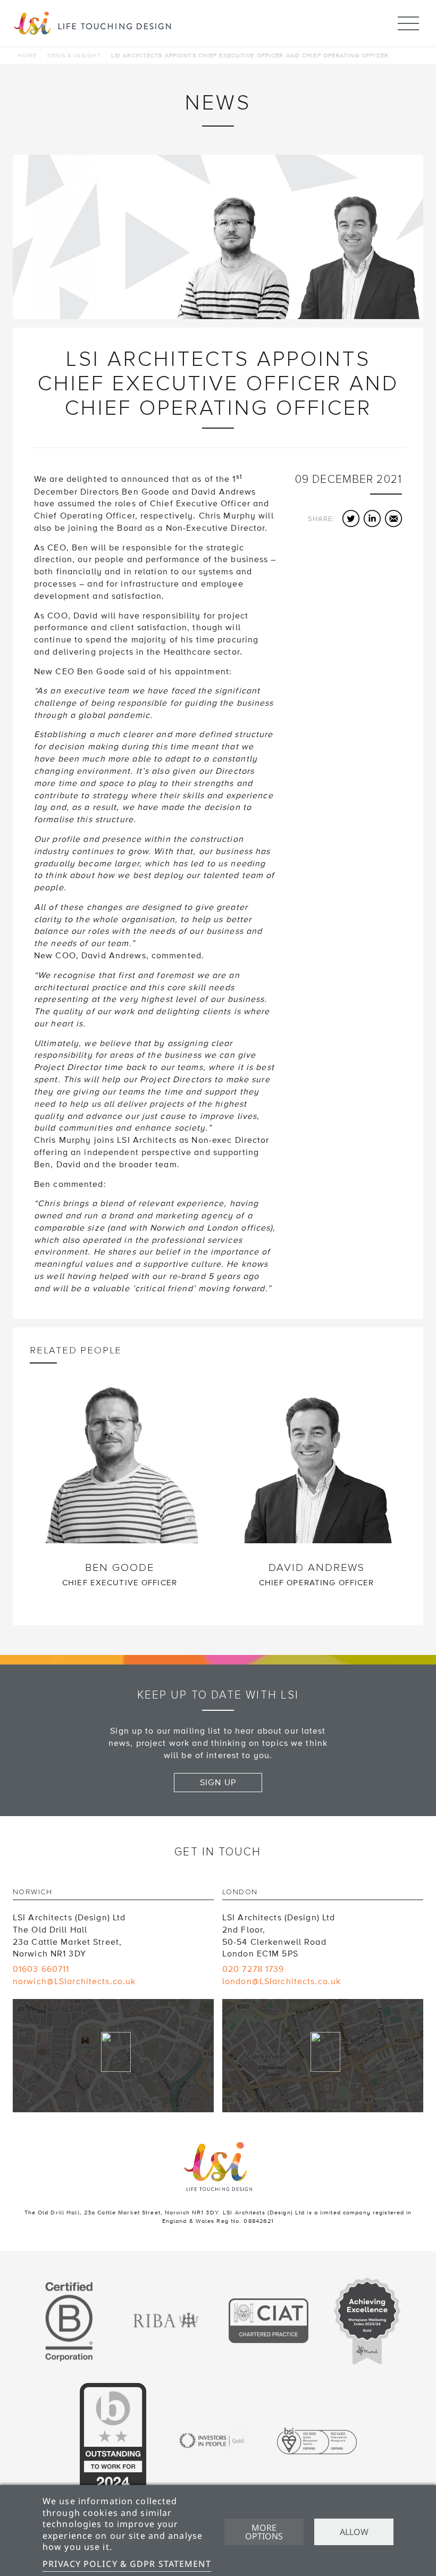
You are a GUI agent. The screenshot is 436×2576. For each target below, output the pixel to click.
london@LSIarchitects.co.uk (282, 1981)
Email (393, 518)
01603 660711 (41, 1969)
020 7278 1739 (253, 1969)
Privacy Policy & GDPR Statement (127, 2564)
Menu (408, 23)
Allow (354, 2532)
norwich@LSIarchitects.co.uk (74, 1981)
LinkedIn (372, 518)
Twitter (351, 518)
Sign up (218, 1783)
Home (27, 56)
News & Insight (74, 56)
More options (264, 2532)
